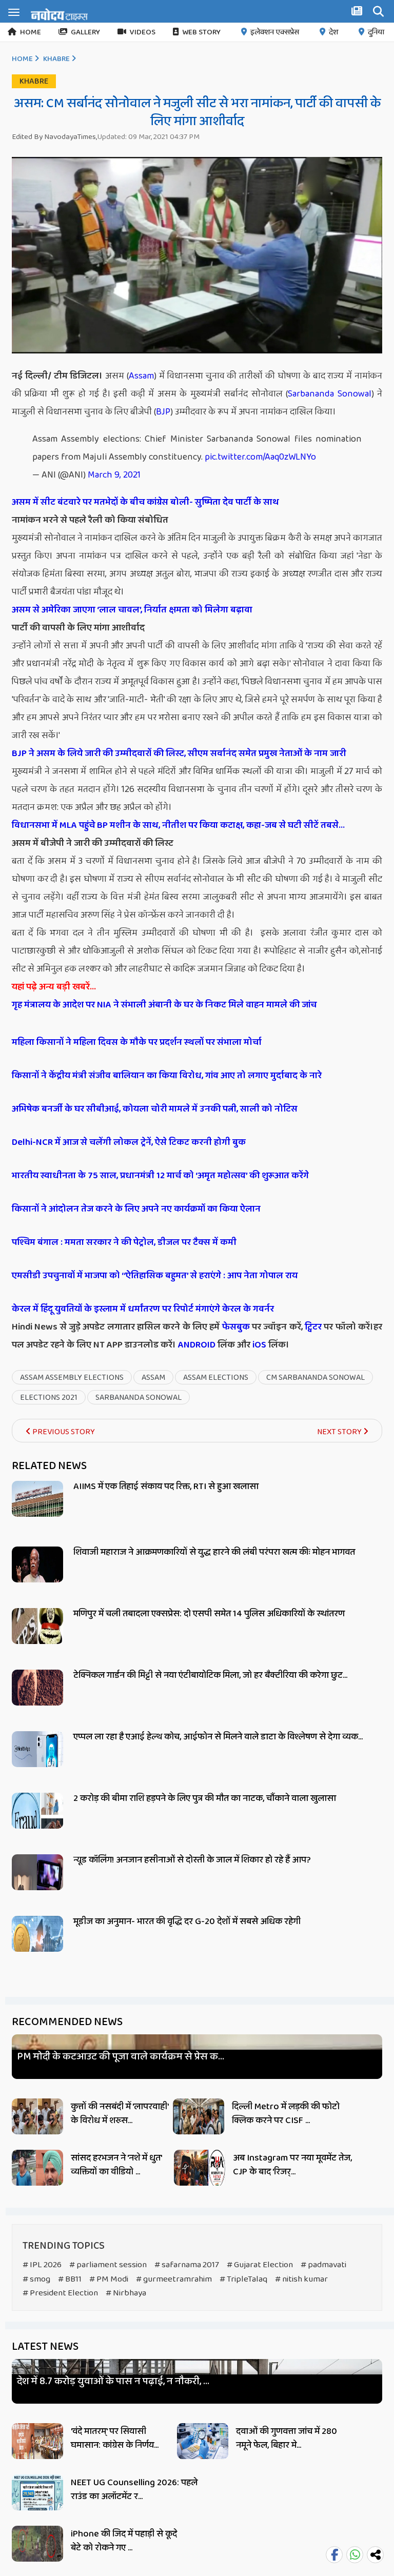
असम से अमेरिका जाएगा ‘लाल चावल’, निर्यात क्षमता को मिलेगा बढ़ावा (132, 610)
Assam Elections (216, 1378)
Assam (141, 376)
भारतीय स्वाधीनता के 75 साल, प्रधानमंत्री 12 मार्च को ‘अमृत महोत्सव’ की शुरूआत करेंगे (160, 1176)
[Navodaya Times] (59, 14)
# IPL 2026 (42, 2265)
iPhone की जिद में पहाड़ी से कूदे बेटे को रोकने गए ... (124, 2541)
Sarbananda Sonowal (329, 394)
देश (333, 32)
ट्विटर (313, 1327)
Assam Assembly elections (72, 1378)
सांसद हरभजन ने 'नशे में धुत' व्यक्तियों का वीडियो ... (116, 2165)
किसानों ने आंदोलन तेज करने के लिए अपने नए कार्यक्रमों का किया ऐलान (136, 1209)
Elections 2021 (49, 1398)
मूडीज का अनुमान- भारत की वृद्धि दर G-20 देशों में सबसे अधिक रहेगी (187, 1921)
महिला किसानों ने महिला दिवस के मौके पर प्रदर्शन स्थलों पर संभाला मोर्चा (137, 1042)
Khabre (56, 59)
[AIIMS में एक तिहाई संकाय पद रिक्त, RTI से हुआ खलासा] (37, 1510)
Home (31, 32)
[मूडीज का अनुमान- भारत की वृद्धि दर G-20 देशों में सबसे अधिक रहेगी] (37, 1945)
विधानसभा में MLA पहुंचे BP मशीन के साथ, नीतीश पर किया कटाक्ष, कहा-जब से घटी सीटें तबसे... (179, 825)
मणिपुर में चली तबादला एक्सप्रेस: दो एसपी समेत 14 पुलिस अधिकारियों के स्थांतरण (209, 1614)
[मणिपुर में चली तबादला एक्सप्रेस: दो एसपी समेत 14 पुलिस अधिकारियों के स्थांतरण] (37, 1638)
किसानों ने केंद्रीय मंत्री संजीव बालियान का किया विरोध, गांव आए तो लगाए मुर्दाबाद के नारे (167, 1076)
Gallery (85, 32)
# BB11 (70, 2279)
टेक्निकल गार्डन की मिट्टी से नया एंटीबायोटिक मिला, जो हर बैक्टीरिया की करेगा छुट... (210, 1675)
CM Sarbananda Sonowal (316, 1378)
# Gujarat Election (260, 2265)
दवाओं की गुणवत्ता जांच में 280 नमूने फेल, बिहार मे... (287, 2438)
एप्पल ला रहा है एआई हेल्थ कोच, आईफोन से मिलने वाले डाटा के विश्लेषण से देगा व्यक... (218, 1737)
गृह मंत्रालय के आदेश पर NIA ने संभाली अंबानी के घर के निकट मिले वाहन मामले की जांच (164, 1005)
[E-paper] (358, 13)
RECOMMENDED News (67, 2022)
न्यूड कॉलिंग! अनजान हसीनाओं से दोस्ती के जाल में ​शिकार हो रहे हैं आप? (192, 1860)
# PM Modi (109, 2279)
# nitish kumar (301, 2279)
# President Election (60, 2293)
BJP (163, 412)
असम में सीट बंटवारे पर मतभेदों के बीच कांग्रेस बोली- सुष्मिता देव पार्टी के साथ (145, 502)
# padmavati (323, 2265)
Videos (143, 32)
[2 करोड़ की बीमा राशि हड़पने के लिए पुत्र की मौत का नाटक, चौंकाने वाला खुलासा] (37, 1822)
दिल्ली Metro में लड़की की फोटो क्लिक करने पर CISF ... (286, 2114)
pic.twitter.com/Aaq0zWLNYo (260, 457)
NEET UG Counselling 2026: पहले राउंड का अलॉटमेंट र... (134, 2490)
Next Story (340, 1432)
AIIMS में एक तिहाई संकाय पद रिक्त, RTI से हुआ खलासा (166, 1487)
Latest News (45, 2347)
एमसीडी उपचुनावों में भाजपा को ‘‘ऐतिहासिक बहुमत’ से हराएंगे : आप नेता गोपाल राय (155, 1276)
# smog (36, 2279)
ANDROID (196, 1345)
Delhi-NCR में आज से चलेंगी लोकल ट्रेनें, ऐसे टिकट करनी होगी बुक (129, 1142)
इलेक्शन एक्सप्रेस (275, 32)
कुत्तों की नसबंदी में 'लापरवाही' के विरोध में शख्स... (120, 2114)
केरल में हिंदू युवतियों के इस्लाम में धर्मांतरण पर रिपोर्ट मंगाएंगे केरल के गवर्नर (143, 1309)
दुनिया (376, 32)
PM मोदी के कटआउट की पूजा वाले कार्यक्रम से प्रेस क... (121, 2057)
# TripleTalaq (243, 2279)
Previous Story (63, 1432)
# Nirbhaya (126, 2293)
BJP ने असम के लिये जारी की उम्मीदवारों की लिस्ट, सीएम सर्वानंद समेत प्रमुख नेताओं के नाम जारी (179, 754)
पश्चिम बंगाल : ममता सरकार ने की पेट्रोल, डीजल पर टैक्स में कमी (124, 1242)
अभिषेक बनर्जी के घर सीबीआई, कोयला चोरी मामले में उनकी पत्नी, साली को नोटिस (155, 1109)
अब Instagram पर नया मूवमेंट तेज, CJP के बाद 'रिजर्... (292, 2165)
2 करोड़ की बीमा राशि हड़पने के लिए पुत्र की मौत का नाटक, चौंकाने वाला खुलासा (205, 1798)
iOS (258, 1345)
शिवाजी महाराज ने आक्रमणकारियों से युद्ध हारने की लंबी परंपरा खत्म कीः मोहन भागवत (214, 1552)
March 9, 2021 (114, 475)
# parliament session (108, 2265)
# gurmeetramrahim (174, 2279)
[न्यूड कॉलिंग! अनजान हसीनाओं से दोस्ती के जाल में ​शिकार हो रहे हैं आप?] (37, 1884)
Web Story (201, 32)
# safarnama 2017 (187, 2265)
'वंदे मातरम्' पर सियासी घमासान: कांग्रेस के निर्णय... (115, 2438)
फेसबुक (236, 1327)
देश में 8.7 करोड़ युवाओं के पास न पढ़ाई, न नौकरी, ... (113, 2381)
